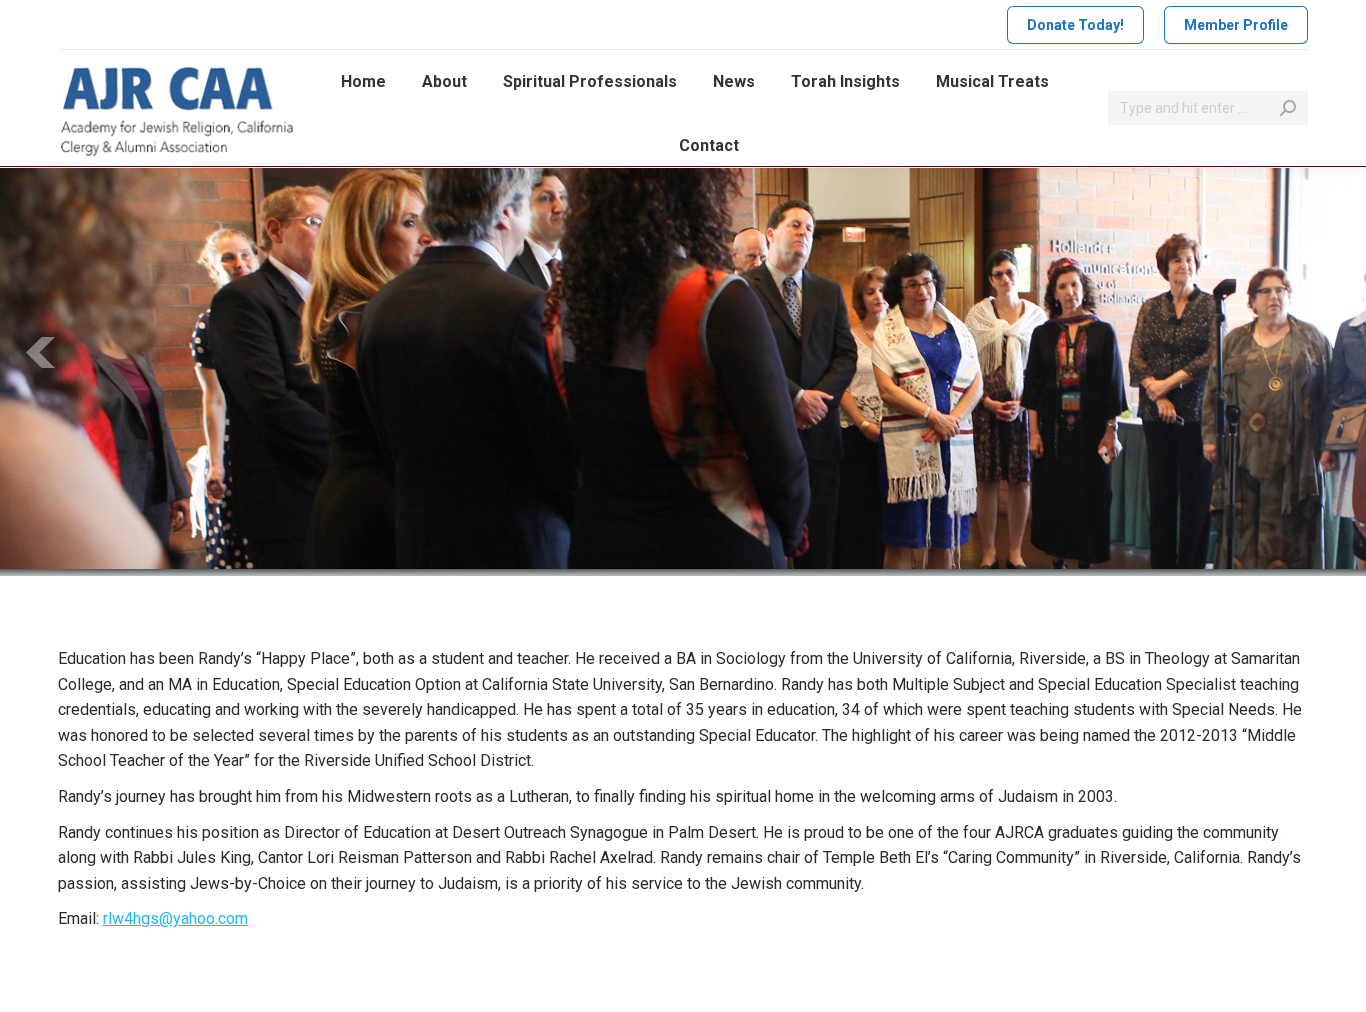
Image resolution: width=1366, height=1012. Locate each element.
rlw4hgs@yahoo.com (175, 918)
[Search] (1288, 108)
